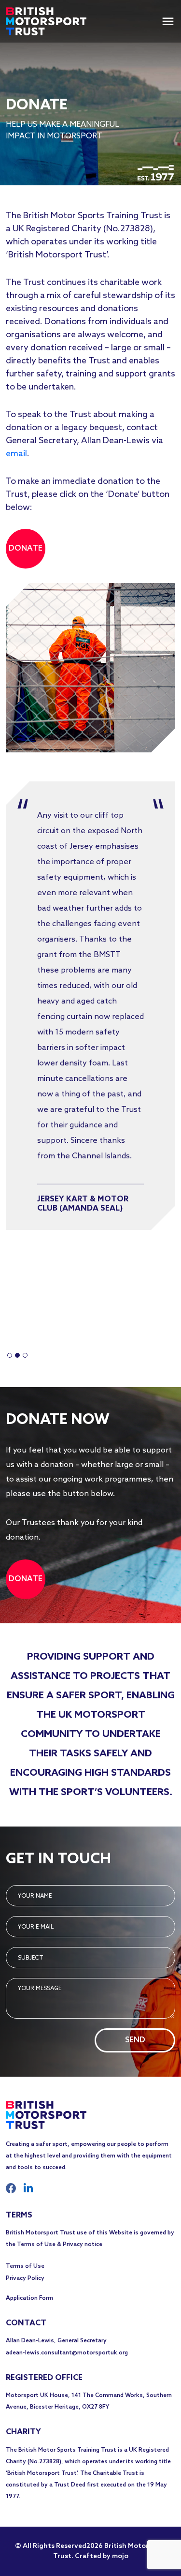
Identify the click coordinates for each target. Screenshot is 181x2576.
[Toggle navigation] (168, 21)
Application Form (29, 2298)
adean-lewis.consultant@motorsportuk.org (67, 2353)
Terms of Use (25, 2266)
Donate (26, 548)
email (16, 454)
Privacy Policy (25, 2278)
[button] (10, 1355)
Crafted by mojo (101, 2556)
